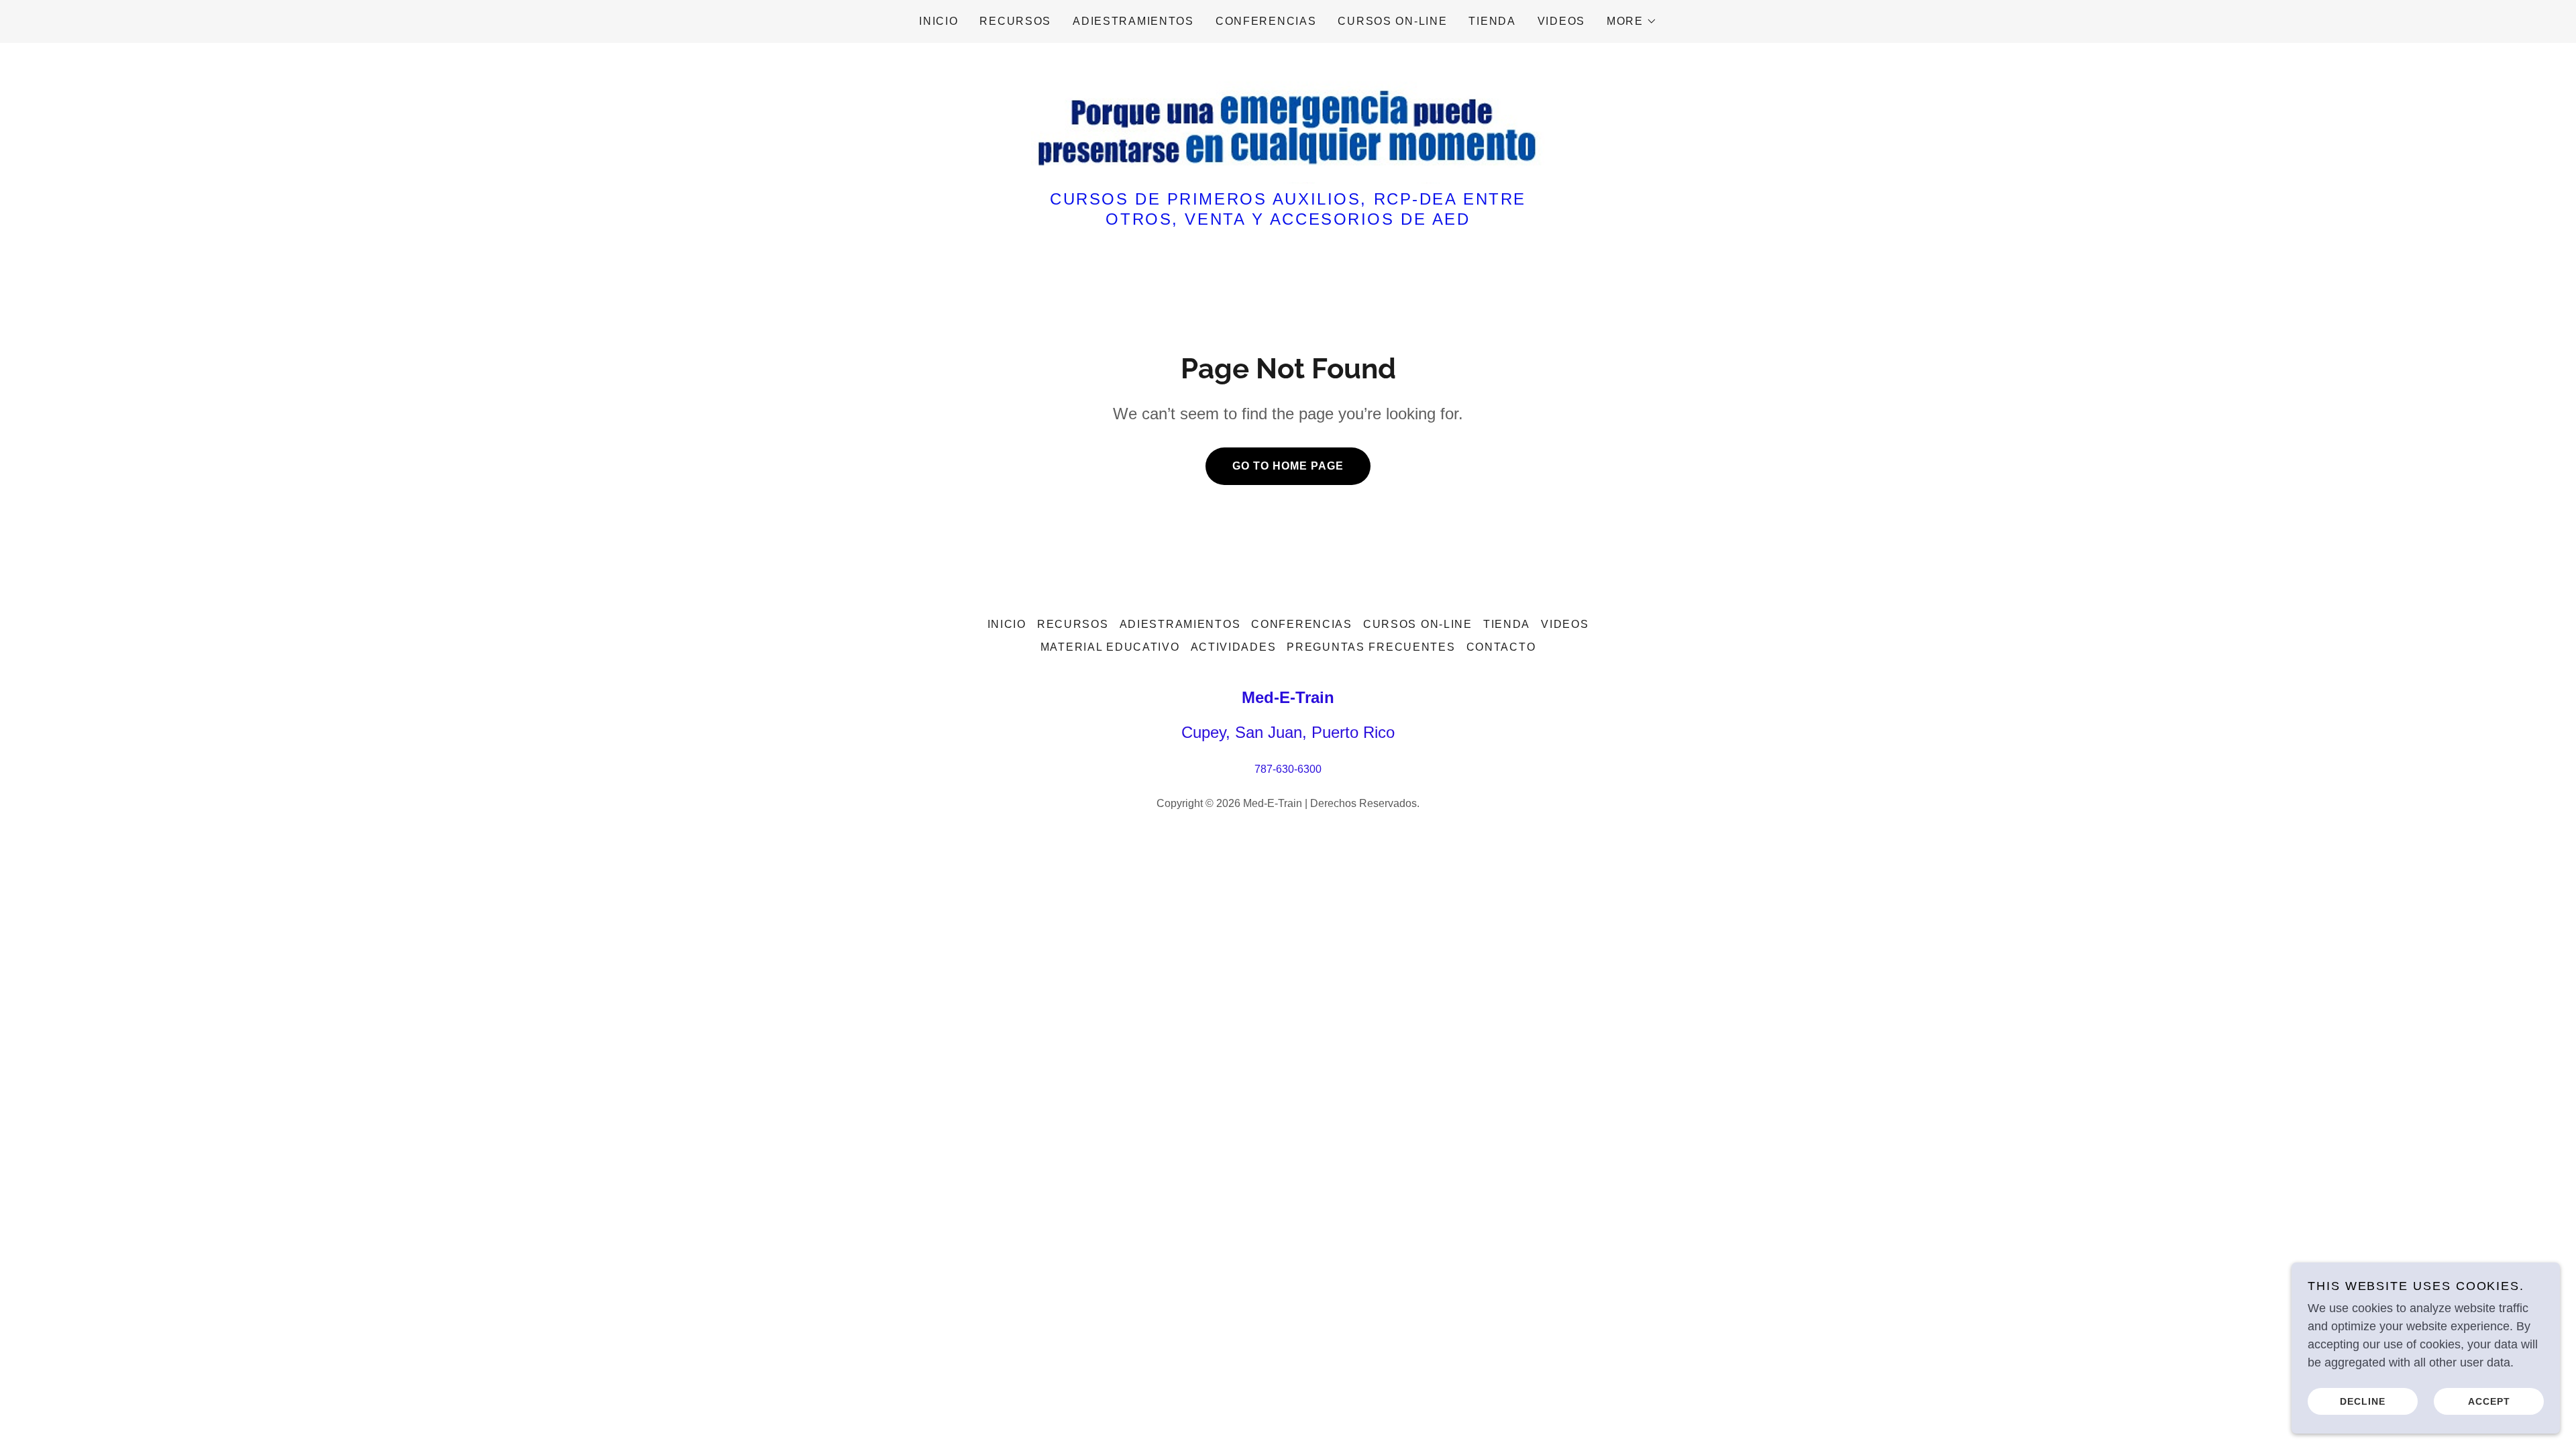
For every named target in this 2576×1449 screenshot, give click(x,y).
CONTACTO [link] (1501, 647)
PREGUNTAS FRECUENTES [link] (1371, 647)
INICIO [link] (938, 21)
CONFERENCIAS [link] (1266, 21)
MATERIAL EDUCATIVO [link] (1110, 647)
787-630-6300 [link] (1288, 769)
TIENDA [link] (1492, 21)
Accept (2489, 1401)
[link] (1288, 123)
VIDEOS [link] (1561, 21)
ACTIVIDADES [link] (1234, 647)
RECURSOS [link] (1015, 21)
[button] (1632, 21)
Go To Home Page (1288, 466)
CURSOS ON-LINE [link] (1392, 21)
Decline (2363, 1401)
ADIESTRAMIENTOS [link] (1133, 21)
